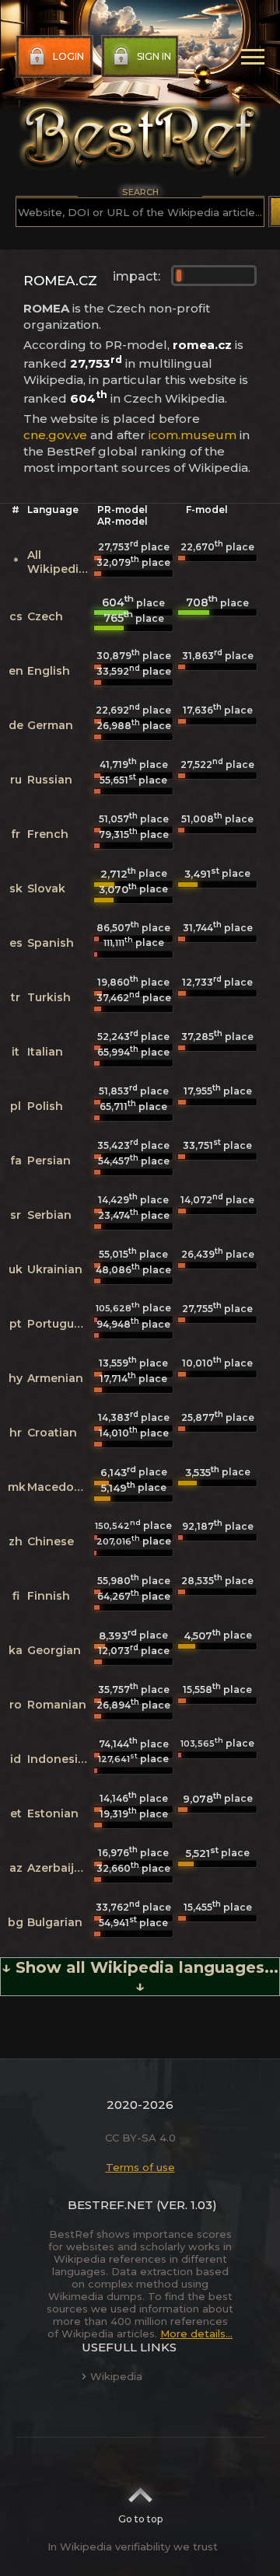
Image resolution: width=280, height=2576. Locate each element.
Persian (49, 1161)
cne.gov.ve (55, 435)
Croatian (52, 1433)
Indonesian (60, 1759)
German (50, 725)
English (49, 671)
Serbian (49, 1215)
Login (68, 56)
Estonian (53, 1813)
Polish (45, 1106)
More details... (196, 2333)
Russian (50, 780)
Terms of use (140, 2167)
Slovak (46, 888)
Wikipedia (116, 2376)
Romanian (57, 1705)
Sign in (154, 56)
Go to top (140, 2519)
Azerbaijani (59, 1868)
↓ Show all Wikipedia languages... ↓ (140, 1977)
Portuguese (61, 1324)
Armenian (55, 1378)
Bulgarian (55, 1922)
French (48, 834)
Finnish (49, 1596)
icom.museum (192, 435)
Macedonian (63, 1487)
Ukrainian (55, 1269)
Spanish (51, 943)
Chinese (51, 1541)
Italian (45, 1052)
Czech (45, 616)
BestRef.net (110, 2205)
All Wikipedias (59, 562)
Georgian (54, 1650)
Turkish (49, 997)
